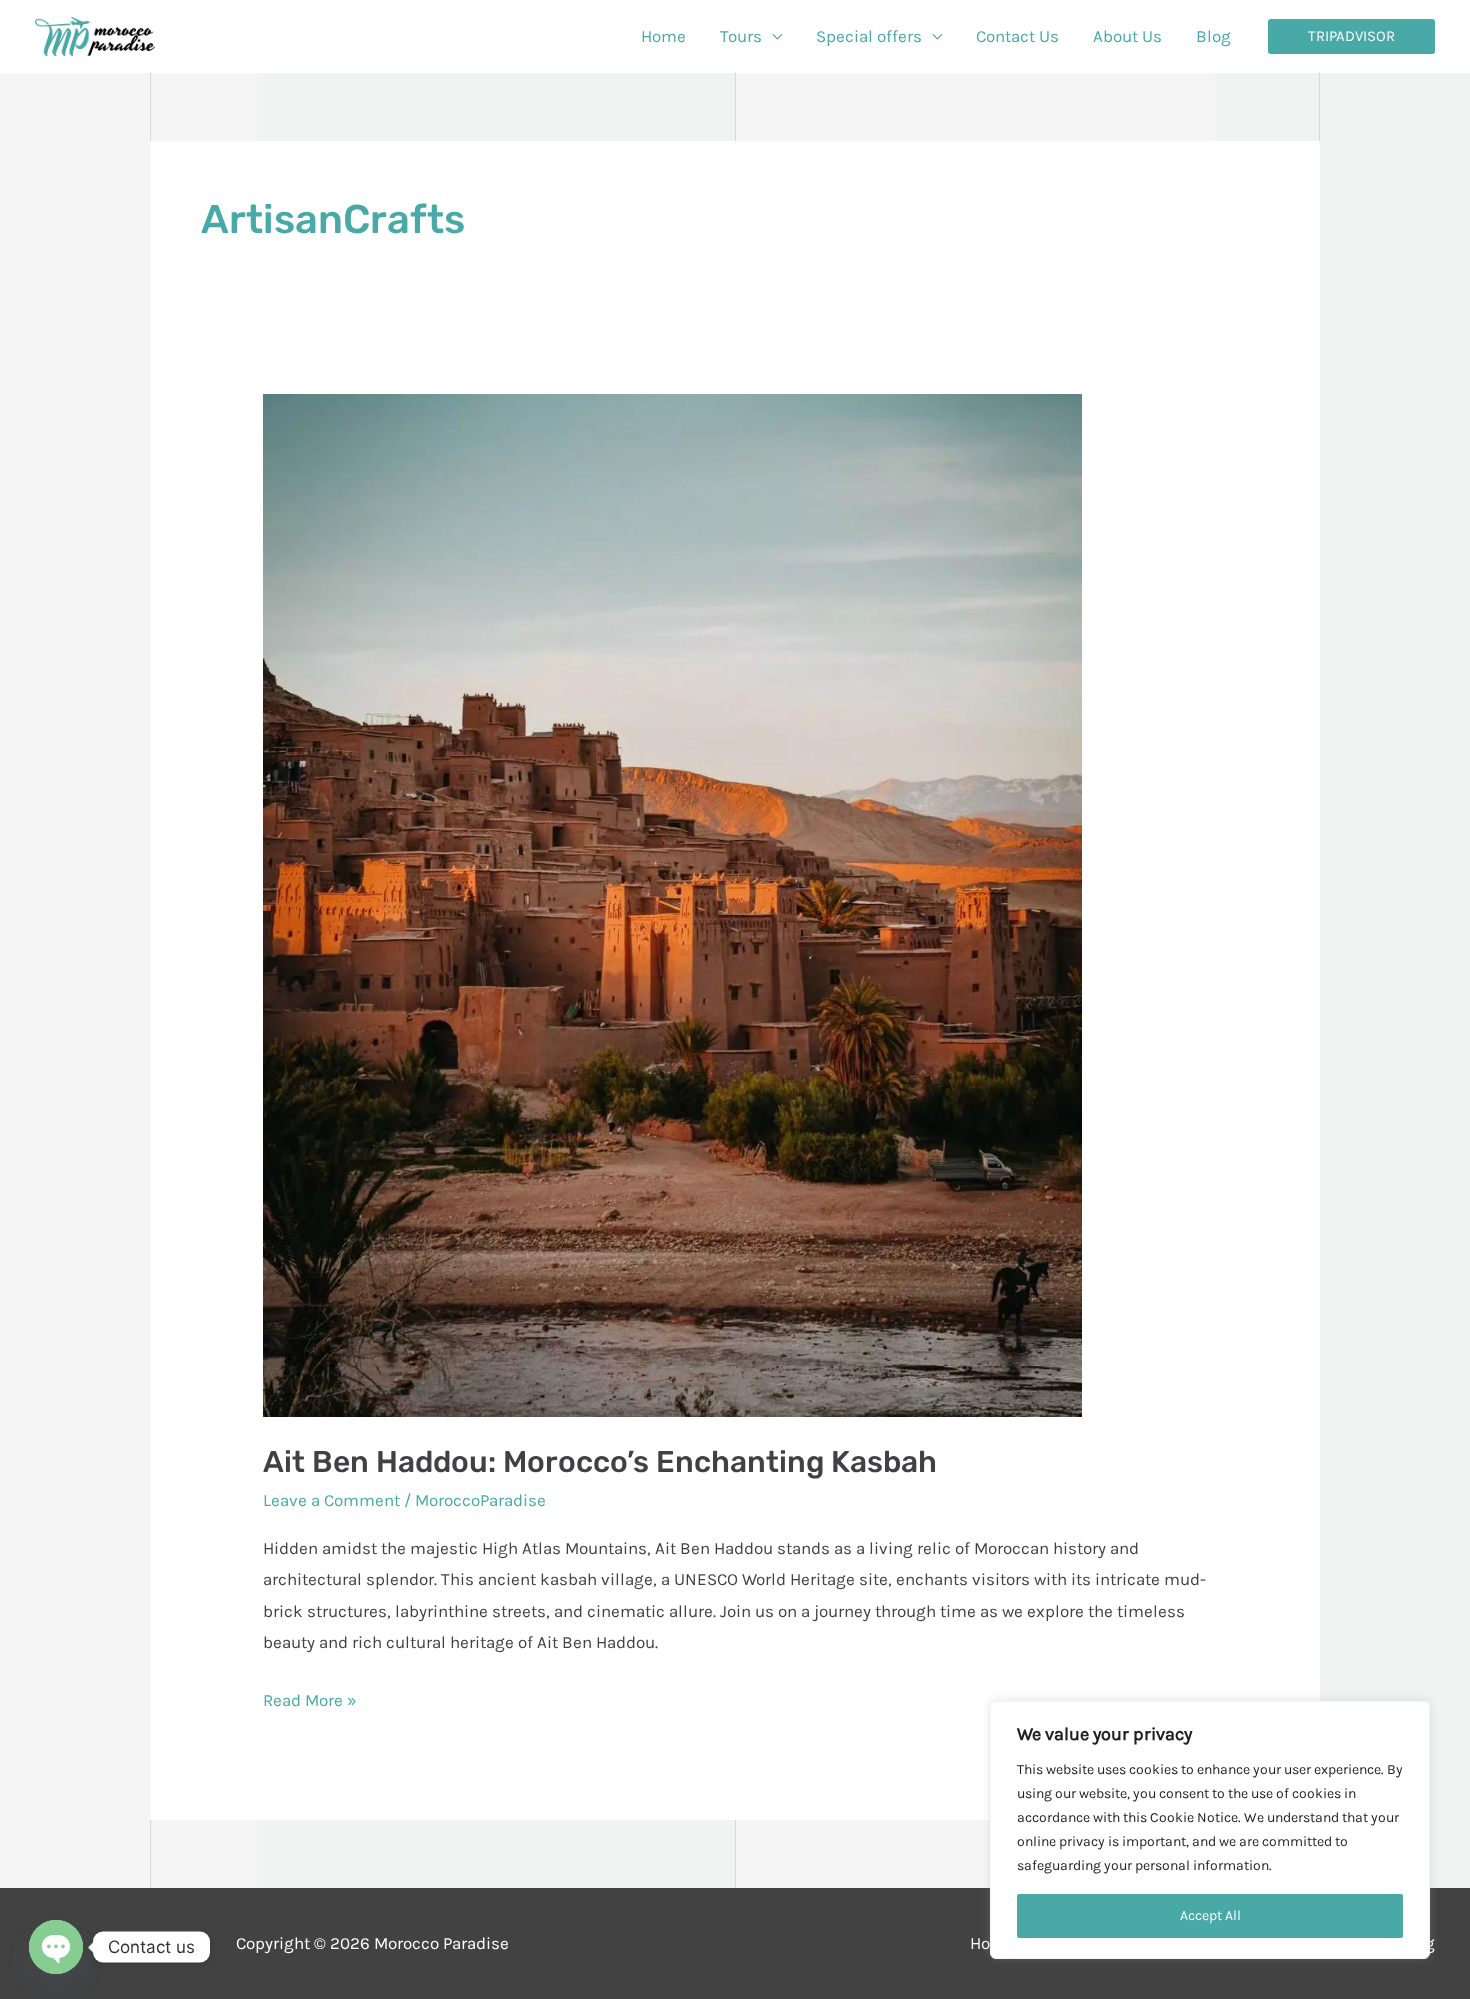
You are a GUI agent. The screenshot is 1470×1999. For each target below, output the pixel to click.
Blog (1213, 36)
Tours (741, 36)
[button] (1351, 36)
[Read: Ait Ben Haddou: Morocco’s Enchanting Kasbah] (672, 903)
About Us (1127, 36)
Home (663, 36)
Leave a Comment (331, 1500)
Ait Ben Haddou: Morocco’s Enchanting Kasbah (600, 1462)
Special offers (869, 36)
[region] (1210, 1830)
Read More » (310, 1697)
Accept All (1210, 1915)
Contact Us (1017, 36)
